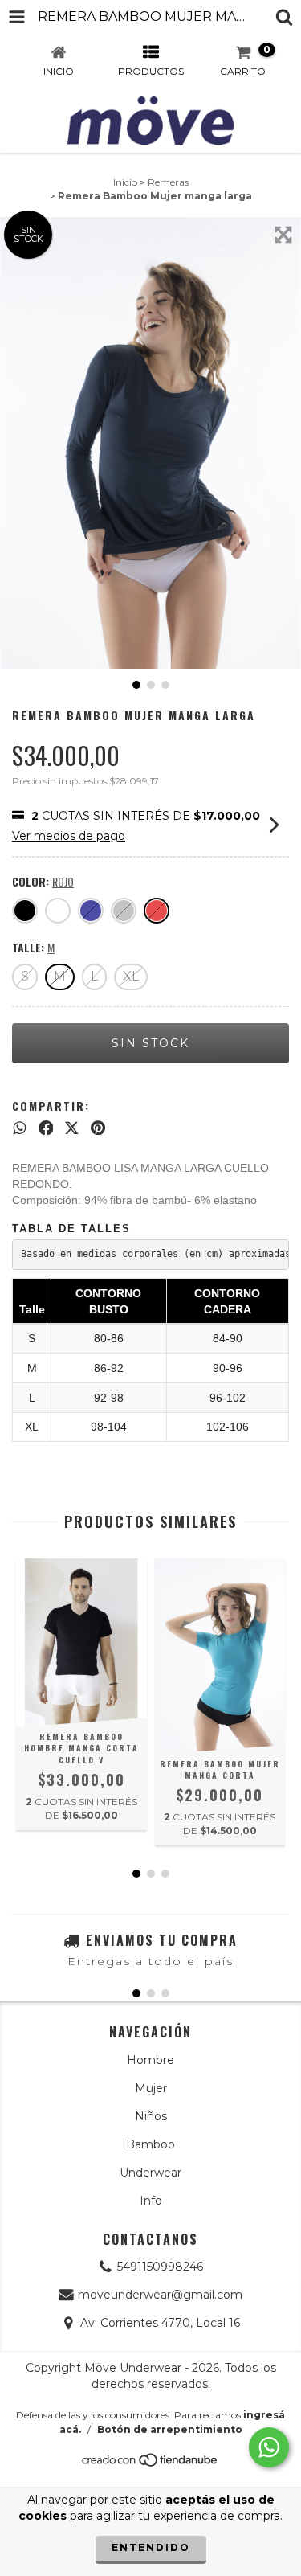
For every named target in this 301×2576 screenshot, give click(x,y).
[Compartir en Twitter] (72, 1128)
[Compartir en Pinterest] (98, 1128)
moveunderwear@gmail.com (160, 2295)
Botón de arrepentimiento (170, 2429)
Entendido (151, 2547)
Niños (151, 2116)
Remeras (168, 182)
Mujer (151, 2088)
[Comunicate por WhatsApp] (269, 2447)
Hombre (150, 2060)
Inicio (125, 182)
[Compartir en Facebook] (46, 1128)
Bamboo (150, 2144)
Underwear (150, 2173)
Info (151, 2201)
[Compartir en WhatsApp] (20, 1128)
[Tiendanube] (150, 2464)
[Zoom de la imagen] (283, 235)
